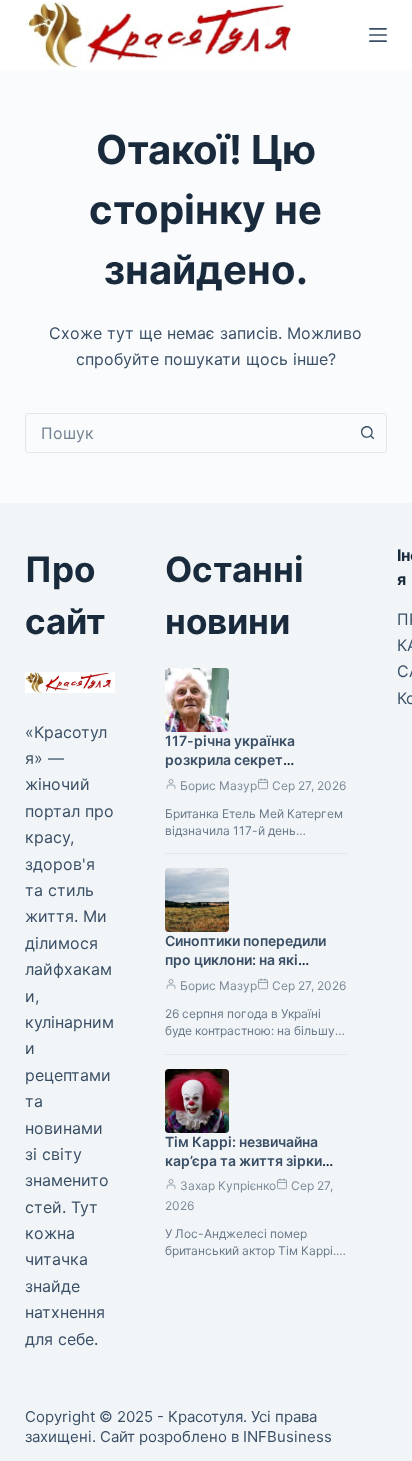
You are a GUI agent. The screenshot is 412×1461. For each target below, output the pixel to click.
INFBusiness (287, 1436)
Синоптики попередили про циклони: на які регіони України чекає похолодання (245, 969)
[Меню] (378, 35)
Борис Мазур (218, 785)
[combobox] (187, 433)
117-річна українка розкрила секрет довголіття (230, 759)
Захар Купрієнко (228, 1185)
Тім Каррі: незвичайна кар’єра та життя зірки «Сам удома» (243, 1160)
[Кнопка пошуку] (367, 433)
